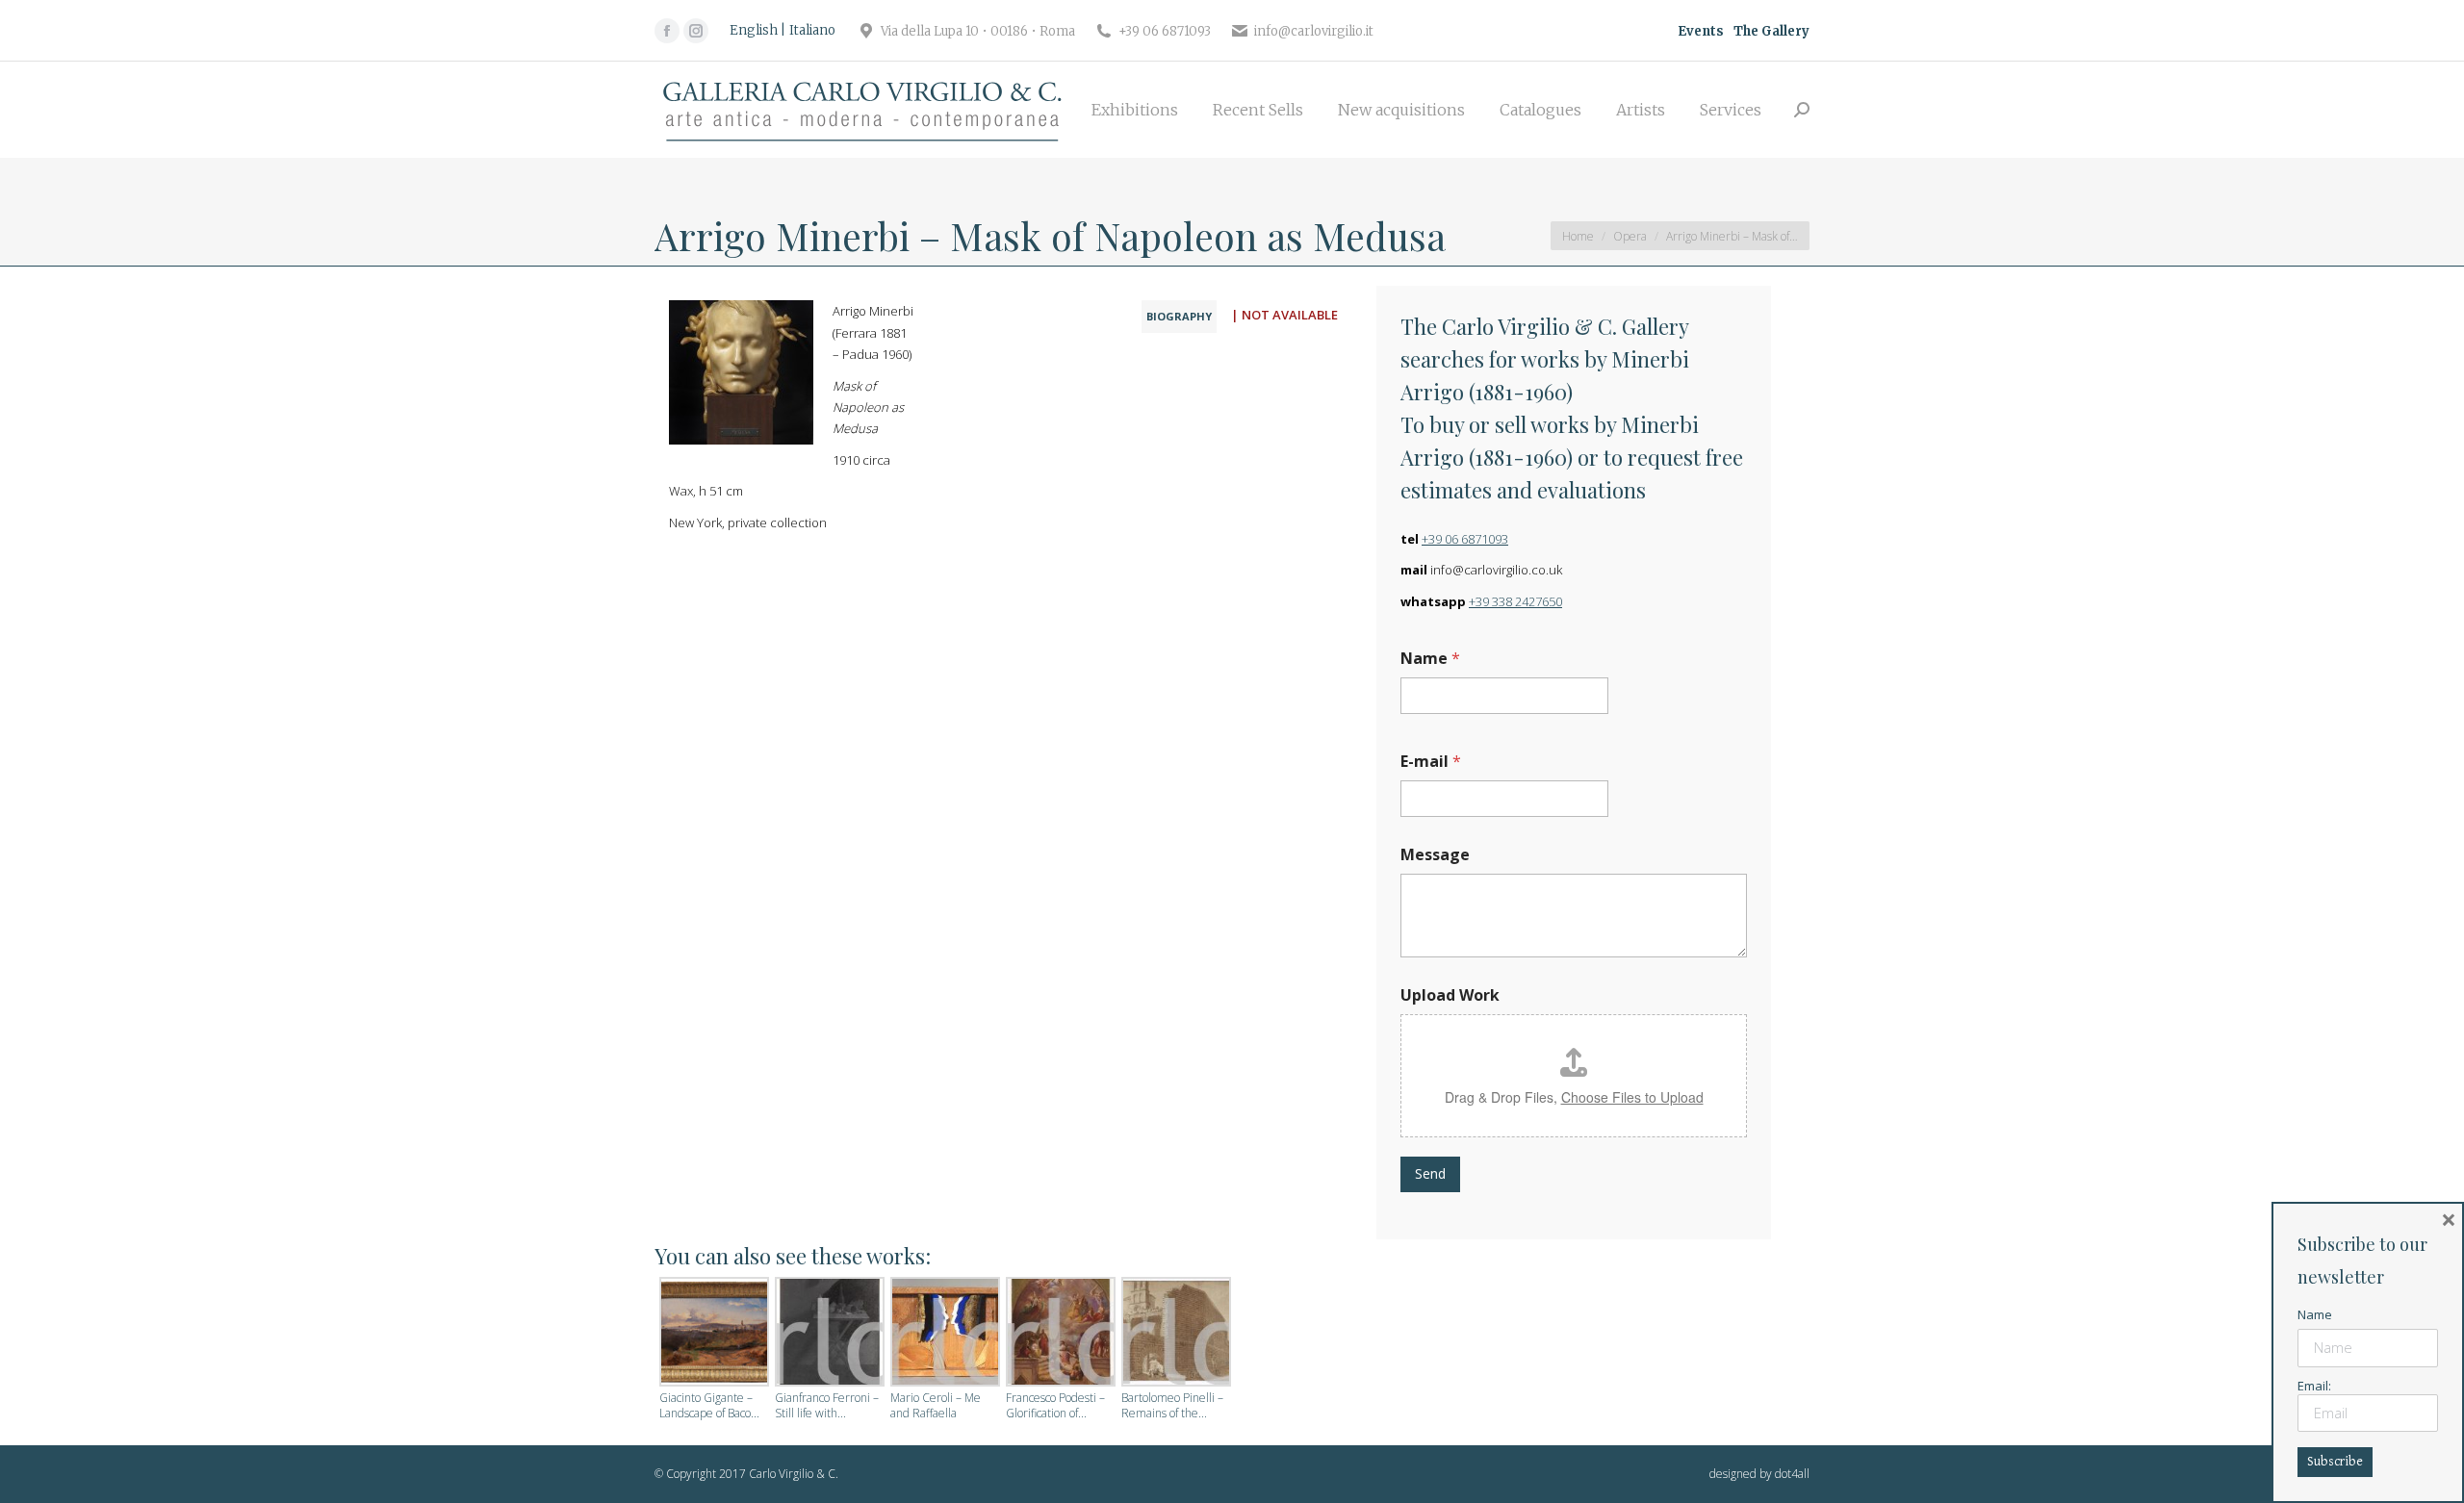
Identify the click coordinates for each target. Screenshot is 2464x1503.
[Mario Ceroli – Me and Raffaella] (943, 1334)
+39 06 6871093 (1465, 539)
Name (1430, 659)
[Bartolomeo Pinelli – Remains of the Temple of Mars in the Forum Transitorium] (1174, 1334)
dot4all (1792, 1474)
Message (1435, 855)
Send (1430, 1173)
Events (1701, 31)
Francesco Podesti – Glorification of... (1055, 1406)
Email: (2314, 1386)
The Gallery (1771, 31)
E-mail (1431, 762)
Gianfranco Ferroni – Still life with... (827, 1406)
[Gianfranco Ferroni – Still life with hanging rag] (828, 1334)
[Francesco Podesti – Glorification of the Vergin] (1059, 1334)
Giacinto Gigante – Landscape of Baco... (709, 1406)
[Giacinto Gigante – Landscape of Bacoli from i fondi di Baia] (712, 1334)
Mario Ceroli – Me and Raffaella (936, 1406)
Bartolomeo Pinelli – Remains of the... (1172, 1406)
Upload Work (1450, 995)
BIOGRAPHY (1179, 316)
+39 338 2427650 (1515, 601)
